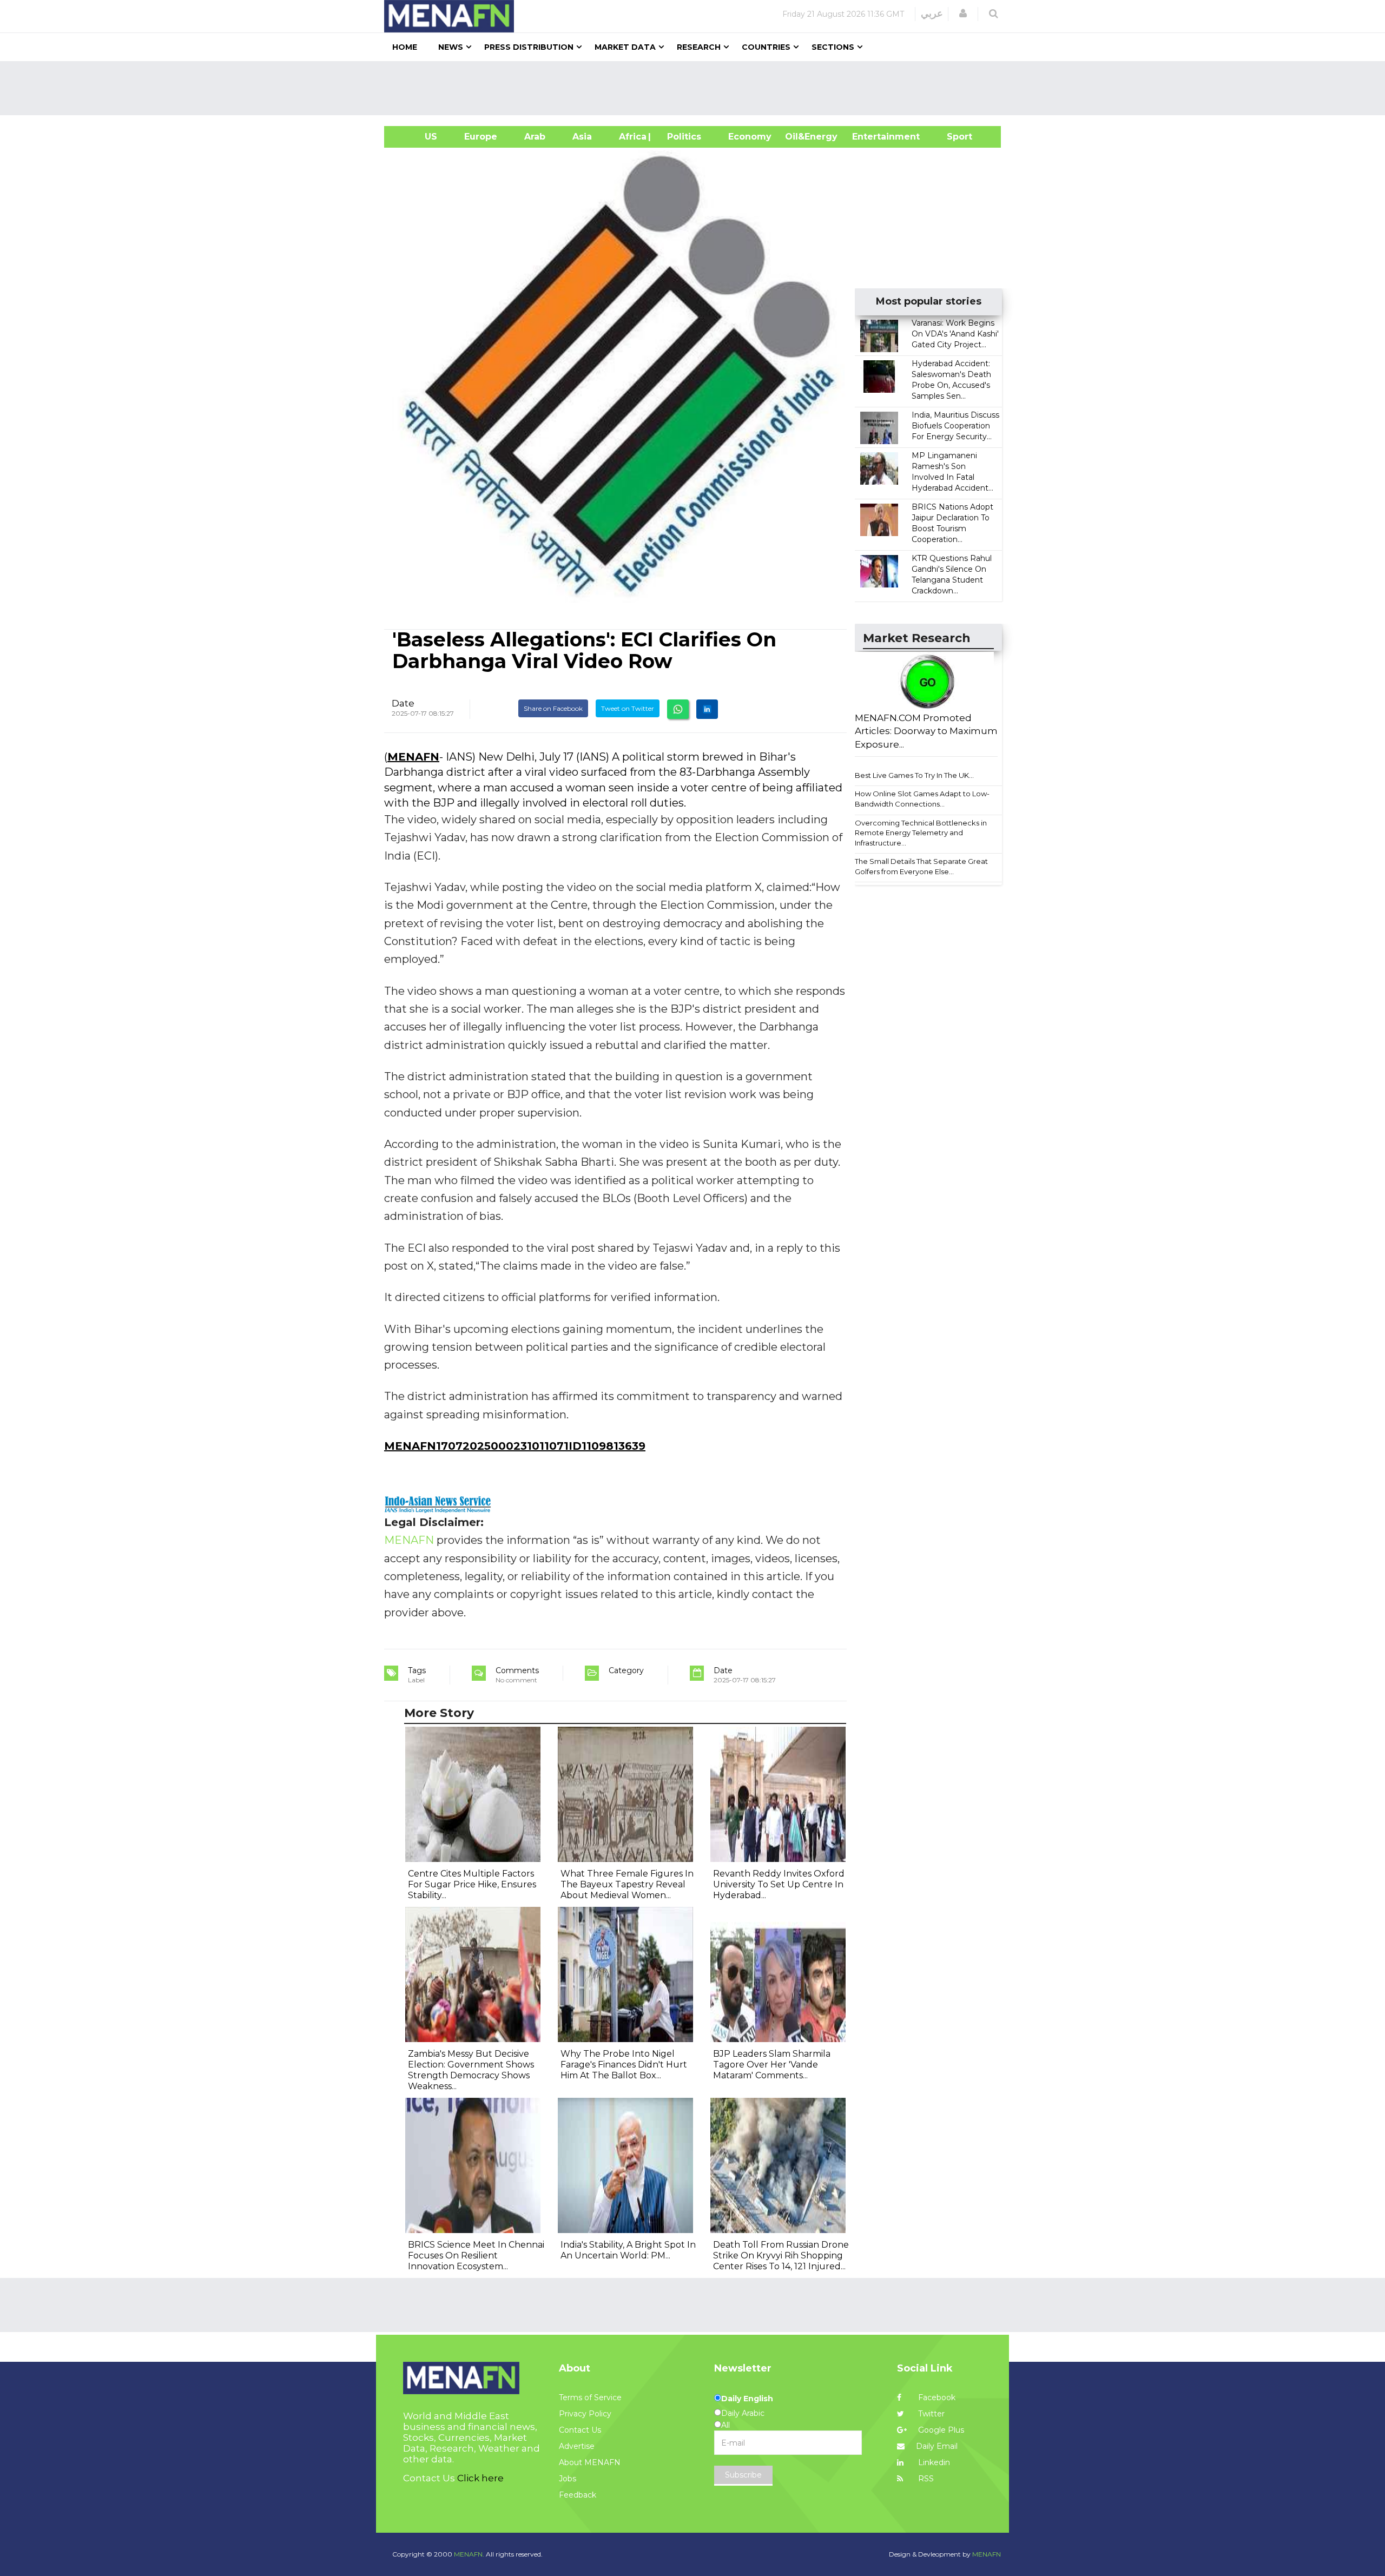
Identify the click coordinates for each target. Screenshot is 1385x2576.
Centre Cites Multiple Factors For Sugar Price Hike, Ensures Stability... (472, 1884)
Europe (481, 137)
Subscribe (743, 2475)
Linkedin (933, 2462)
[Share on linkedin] (707, 709)
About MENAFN (590, 2462)
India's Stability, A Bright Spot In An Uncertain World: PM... (628, 2250)
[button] (963, 14)
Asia (582, 137)
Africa (631, 137)
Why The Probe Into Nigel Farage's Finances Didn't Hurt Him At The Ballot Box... (624, 2065)
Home (405, 47)
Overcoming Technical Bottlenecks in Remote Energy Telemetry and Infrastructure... (921, 833)
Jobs (568, 2479)
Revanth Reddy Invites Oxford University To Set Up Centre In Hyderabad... (779, 1884)
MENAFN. (469, 2554)
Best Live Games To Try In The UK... (914, 775)
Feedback (578, 2495)
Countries (766, 47)
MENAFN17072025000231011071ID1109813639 (515, 1446)
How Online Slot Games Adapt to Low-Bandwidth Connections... (922, 799)
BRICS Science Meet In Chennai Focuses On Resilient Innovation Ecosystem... (476, 2255)
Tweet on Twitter (628, 708)
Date (403, 703)
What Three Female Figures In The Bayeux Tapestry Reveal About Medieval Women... (627, 1884)
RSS (925, 2479)
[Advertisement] (697, 88)
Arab (535, 137)
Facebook (936, 2397)
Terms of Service (590, 2397)
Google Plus (940, 2430)
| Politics (681, 137)
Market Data (625, 47)
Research (699, 47)
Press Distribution (529, 47)
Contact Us (580, 2430)
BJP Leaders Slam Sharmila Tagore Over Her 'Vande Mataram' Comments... (772, 2065)
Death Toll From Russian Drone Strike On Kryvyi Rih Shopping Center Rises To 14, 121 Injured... (781, 2255)
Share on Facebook (553, 708)
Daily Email (937, 2446)
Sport (953, 137)
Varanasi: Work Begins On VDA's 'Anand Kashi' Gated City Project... (955, 334)
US (417, 137)
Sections (833, 47)
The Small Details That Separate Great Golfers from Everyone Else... (921, 866)
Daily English (747, 2399)
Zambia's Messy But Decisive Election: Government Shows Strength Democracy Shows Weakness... (471, 2070)
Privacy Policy (585, 2414)
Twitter (930, 2414)
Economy (750, 137)
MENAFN (413, 757)
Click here (480, 2478)
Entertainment (870, 137)
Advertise (577, 2446)
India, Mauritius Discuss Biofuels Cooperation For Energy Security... (955, 426)
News (451, 47)
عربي (932, 14)
